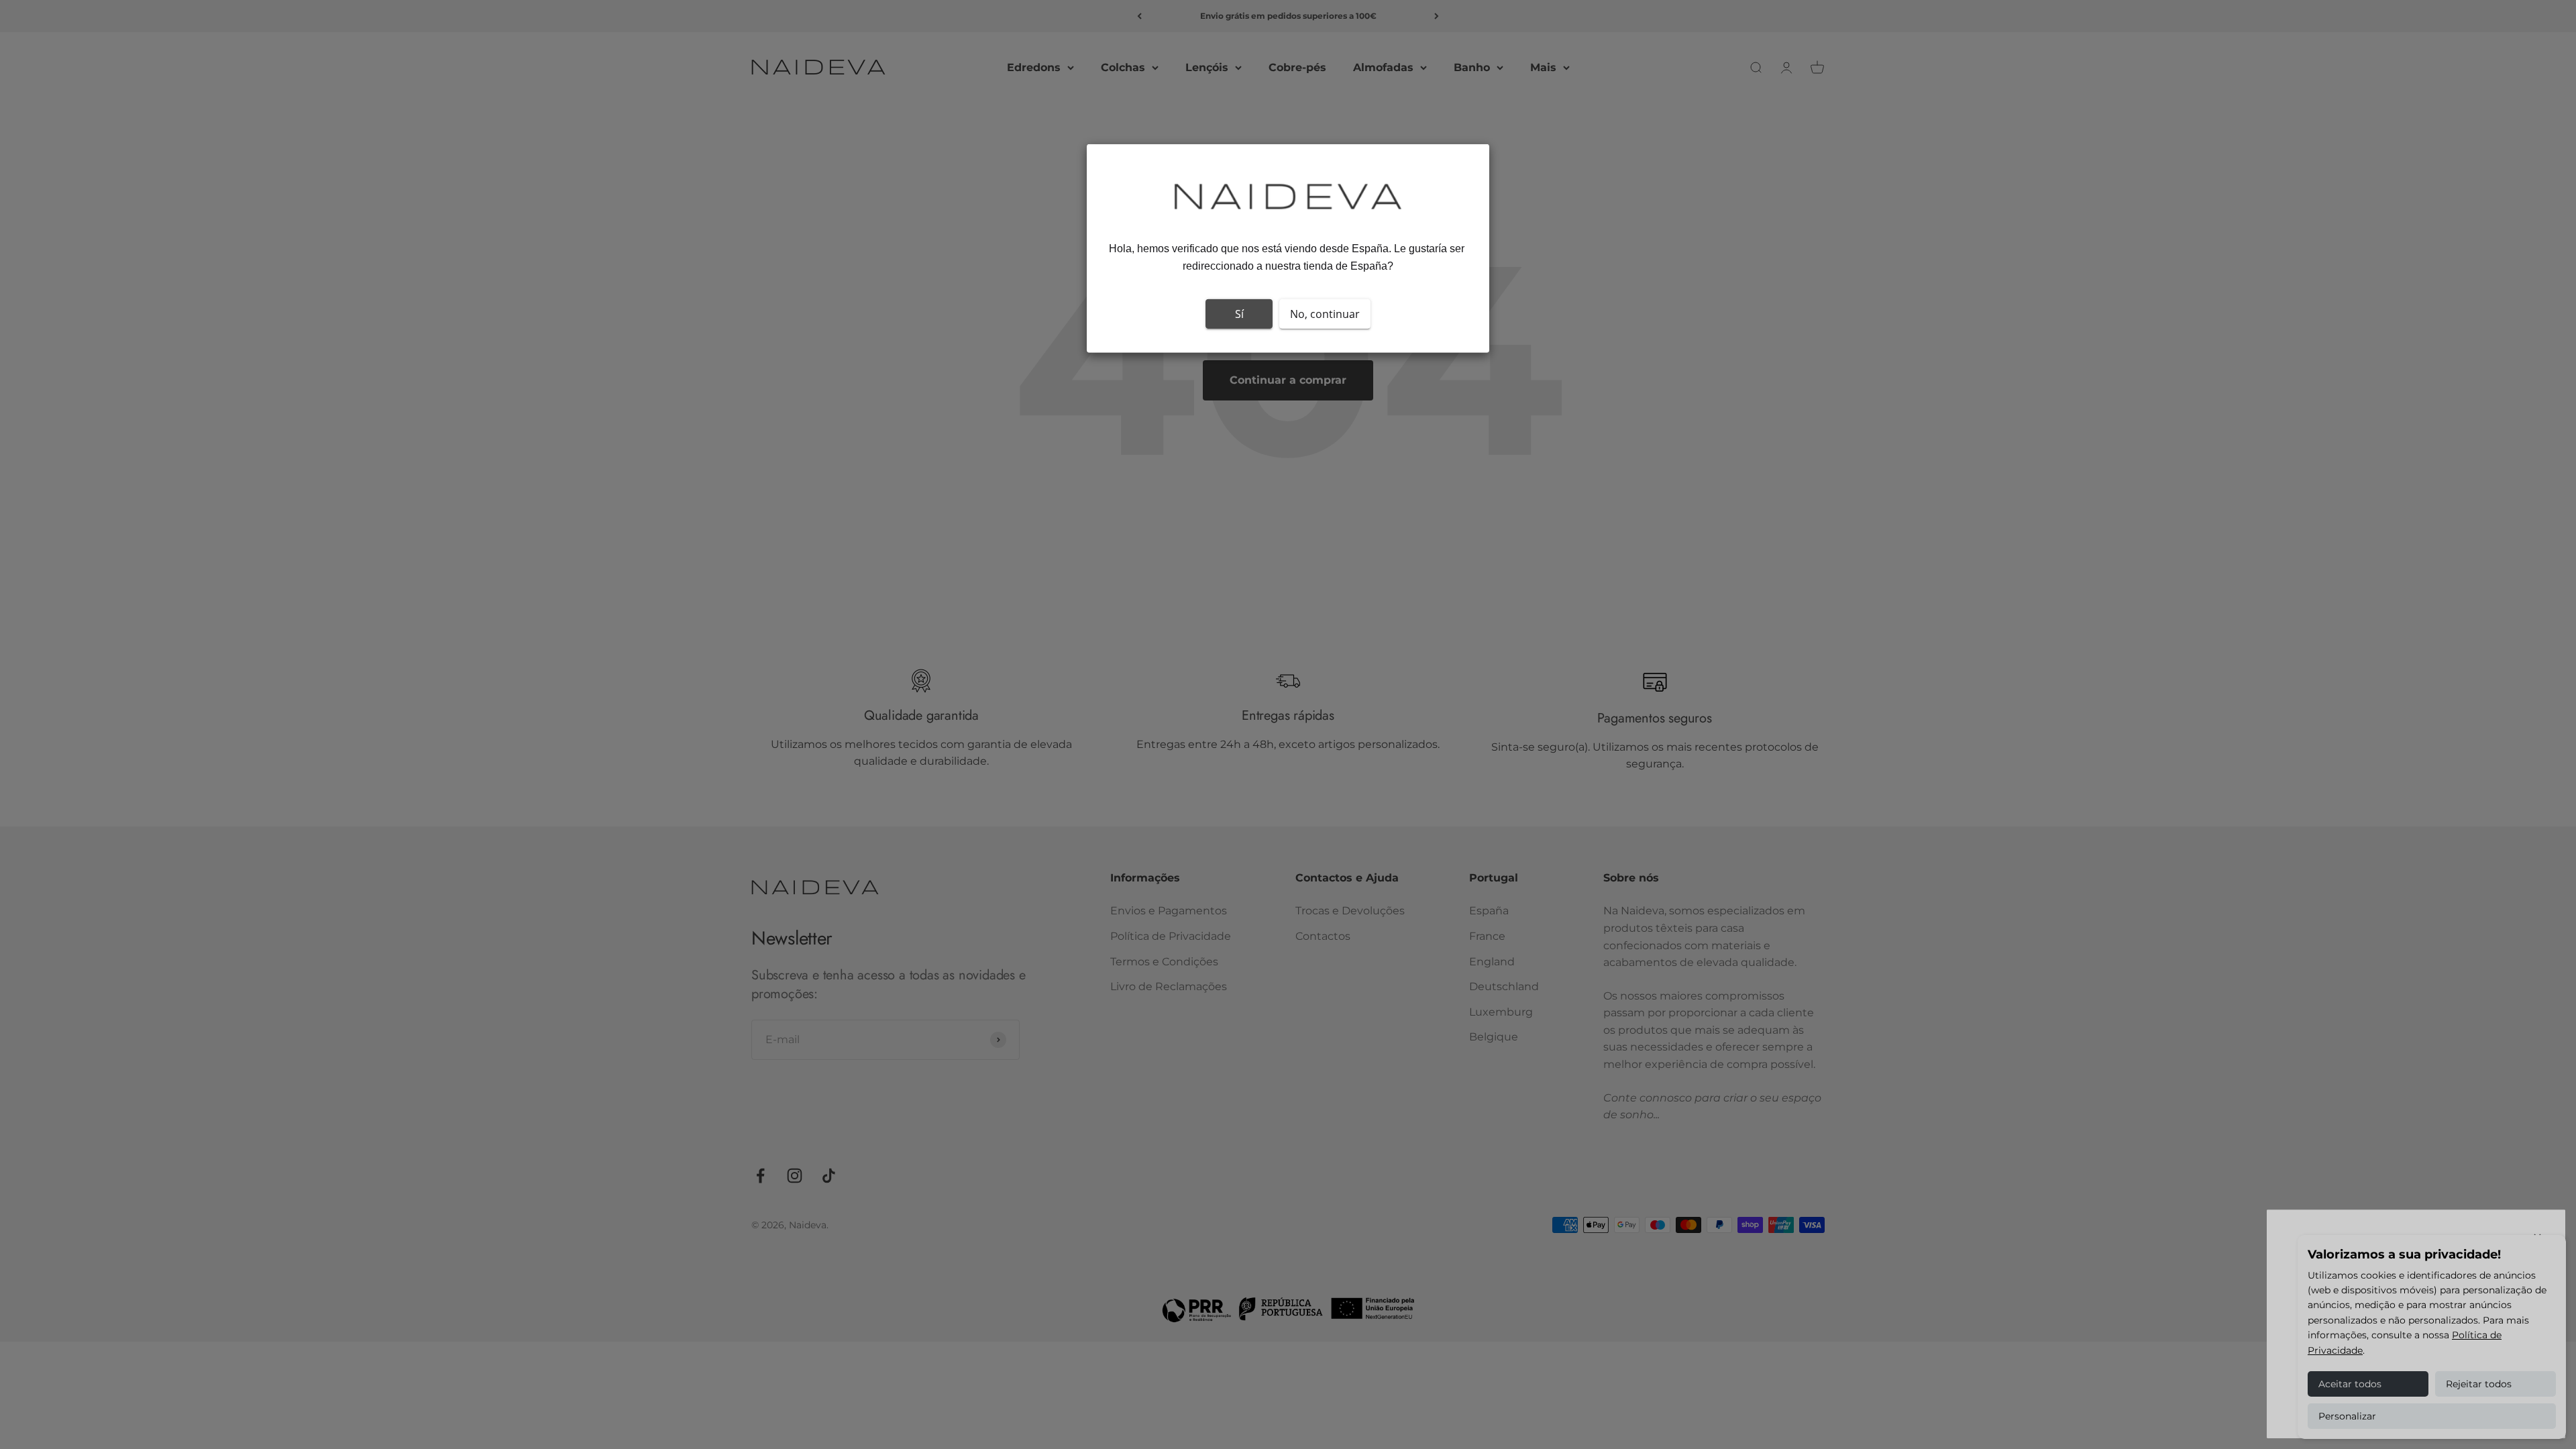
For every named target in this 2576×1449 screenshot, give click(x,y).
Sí (1239, 314)
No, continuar (1325, 314)
